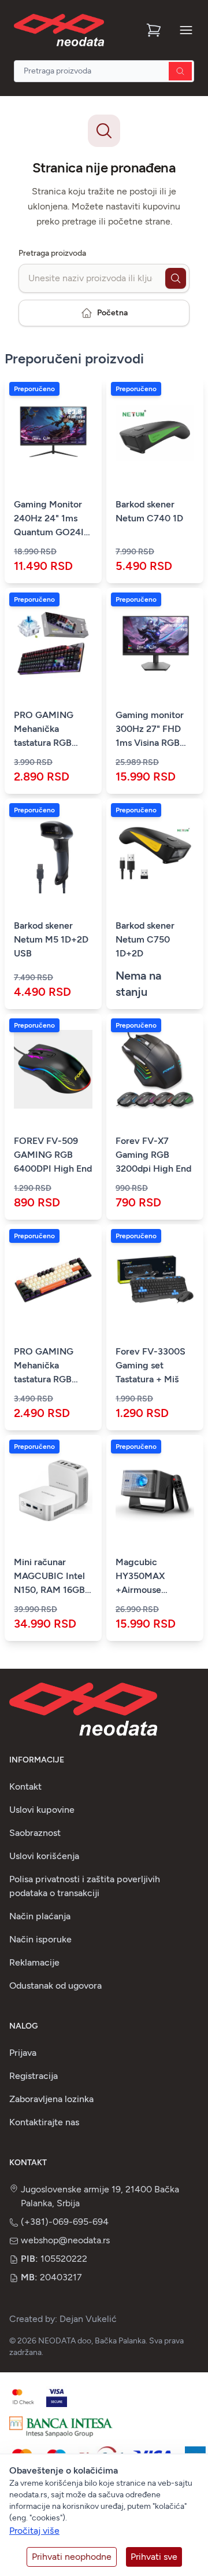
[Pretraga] (180, 71)
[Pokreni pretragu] (176, 278)
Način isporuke (40, 1939)
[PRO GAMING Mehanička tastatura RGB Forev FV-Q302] (53, 643)
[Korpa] (155, 30)
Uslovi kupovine (42, 1810)
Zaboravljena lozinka (51, 2099)
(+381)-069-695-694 (65, 2222)
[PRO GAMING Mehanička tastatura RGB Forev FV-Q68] (53, 1280)
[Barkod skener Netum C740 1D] (155, 433)
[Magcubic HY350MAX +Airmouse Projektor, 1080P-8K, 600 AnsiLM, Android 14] (155, 1491)
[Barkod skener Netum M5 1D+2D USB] (53, 854)
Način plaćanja (40, 1916)
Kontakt (25, 1786)
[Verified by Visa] (57, 2397)
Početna (112, 313)
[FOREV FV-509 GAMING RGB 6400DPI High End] (53, 1069)
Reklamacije (34, 1962)
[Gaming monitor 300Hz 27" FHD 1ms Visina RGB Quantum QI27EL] (155, 643)
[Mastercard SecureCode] (23, 2397)
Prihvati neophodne (72, 2557)
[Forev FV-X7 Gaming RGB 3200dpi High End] (155, 1069)
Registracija (34, 2076)
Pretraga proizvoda (52, 253)
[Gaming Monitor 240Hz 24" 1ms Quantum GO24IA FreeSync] (53, 433)
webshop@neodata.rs (65, 2240)
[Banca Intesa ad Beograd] (61, 2427)
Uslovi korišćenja (44, 1856)
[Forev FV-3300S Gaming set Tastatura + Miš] (155, 1280)
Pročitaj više (34, 2531)
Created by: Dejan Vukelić (63, 2319)
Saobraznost (35, 1833)
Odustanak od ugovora (55, 1986)
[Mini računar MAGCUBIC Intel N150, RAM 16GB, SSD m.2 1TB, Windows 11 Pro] (53, 1491)
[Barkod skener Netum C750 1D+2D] (155, 854)
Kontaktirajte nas (44, 2122)
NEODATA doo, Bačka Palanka (92, 2341)
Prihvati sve (154, 2557)
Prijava (23, 2053)
